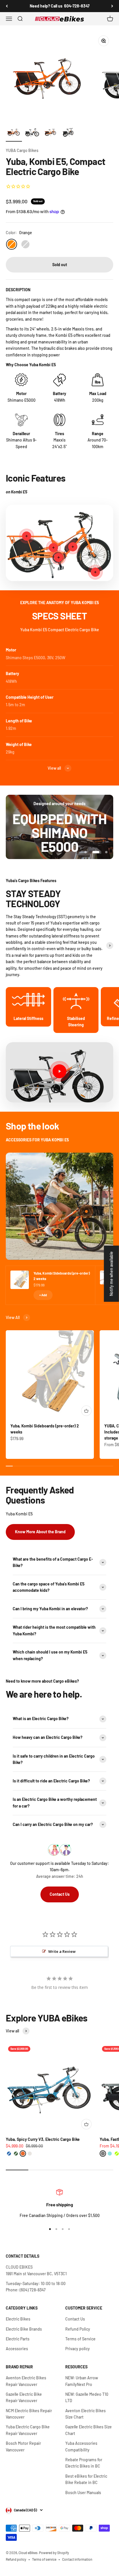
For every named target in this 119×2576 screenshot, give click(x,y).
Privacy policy (78, 2345)
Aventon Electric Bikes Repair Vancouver (26, 2377)
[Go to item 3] (51, 133)
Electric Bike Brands (24, 2325)
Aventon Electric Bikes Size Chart (85, 2410)
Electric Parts (18, 2335)
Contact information (77, 2556)
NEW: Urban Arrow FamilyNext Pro (82, 2377)
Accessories (17, 2345)
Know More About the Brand (40, 1528)
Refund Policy (78, 2325)
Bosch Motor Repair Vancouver (23, 2443)
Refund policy (16, 2556)
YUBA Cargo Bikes (22, 150)
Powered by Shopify (54, 2549)
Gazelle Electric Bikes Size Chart (89, 2426)
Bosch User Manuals (83, 2489)
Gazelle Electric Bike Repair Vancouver (24, 2394)
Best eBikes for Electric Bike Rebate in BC (86, 2476)
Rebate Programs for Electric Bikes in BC (84, 2459)
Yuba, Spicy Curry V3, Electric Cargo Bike (43, 2136)
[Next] (112, 6)
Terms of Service (80, 2335)
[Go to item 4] (69, 133)
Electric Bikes (18, 2315)
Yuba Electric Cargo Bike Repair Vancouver (28, 2426)
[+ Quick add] (86, 1407)
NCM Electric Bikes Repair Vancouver (29, 2410)
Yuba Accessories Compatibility (81, 2443)
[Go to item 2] (32, 133)
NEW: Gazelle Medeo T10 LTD (87, 2394)
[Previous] (7, 6)
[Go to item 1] (14, 133)
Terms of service (44, 2556)
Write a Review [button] (62, 1948)
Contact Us (60, 1890)
